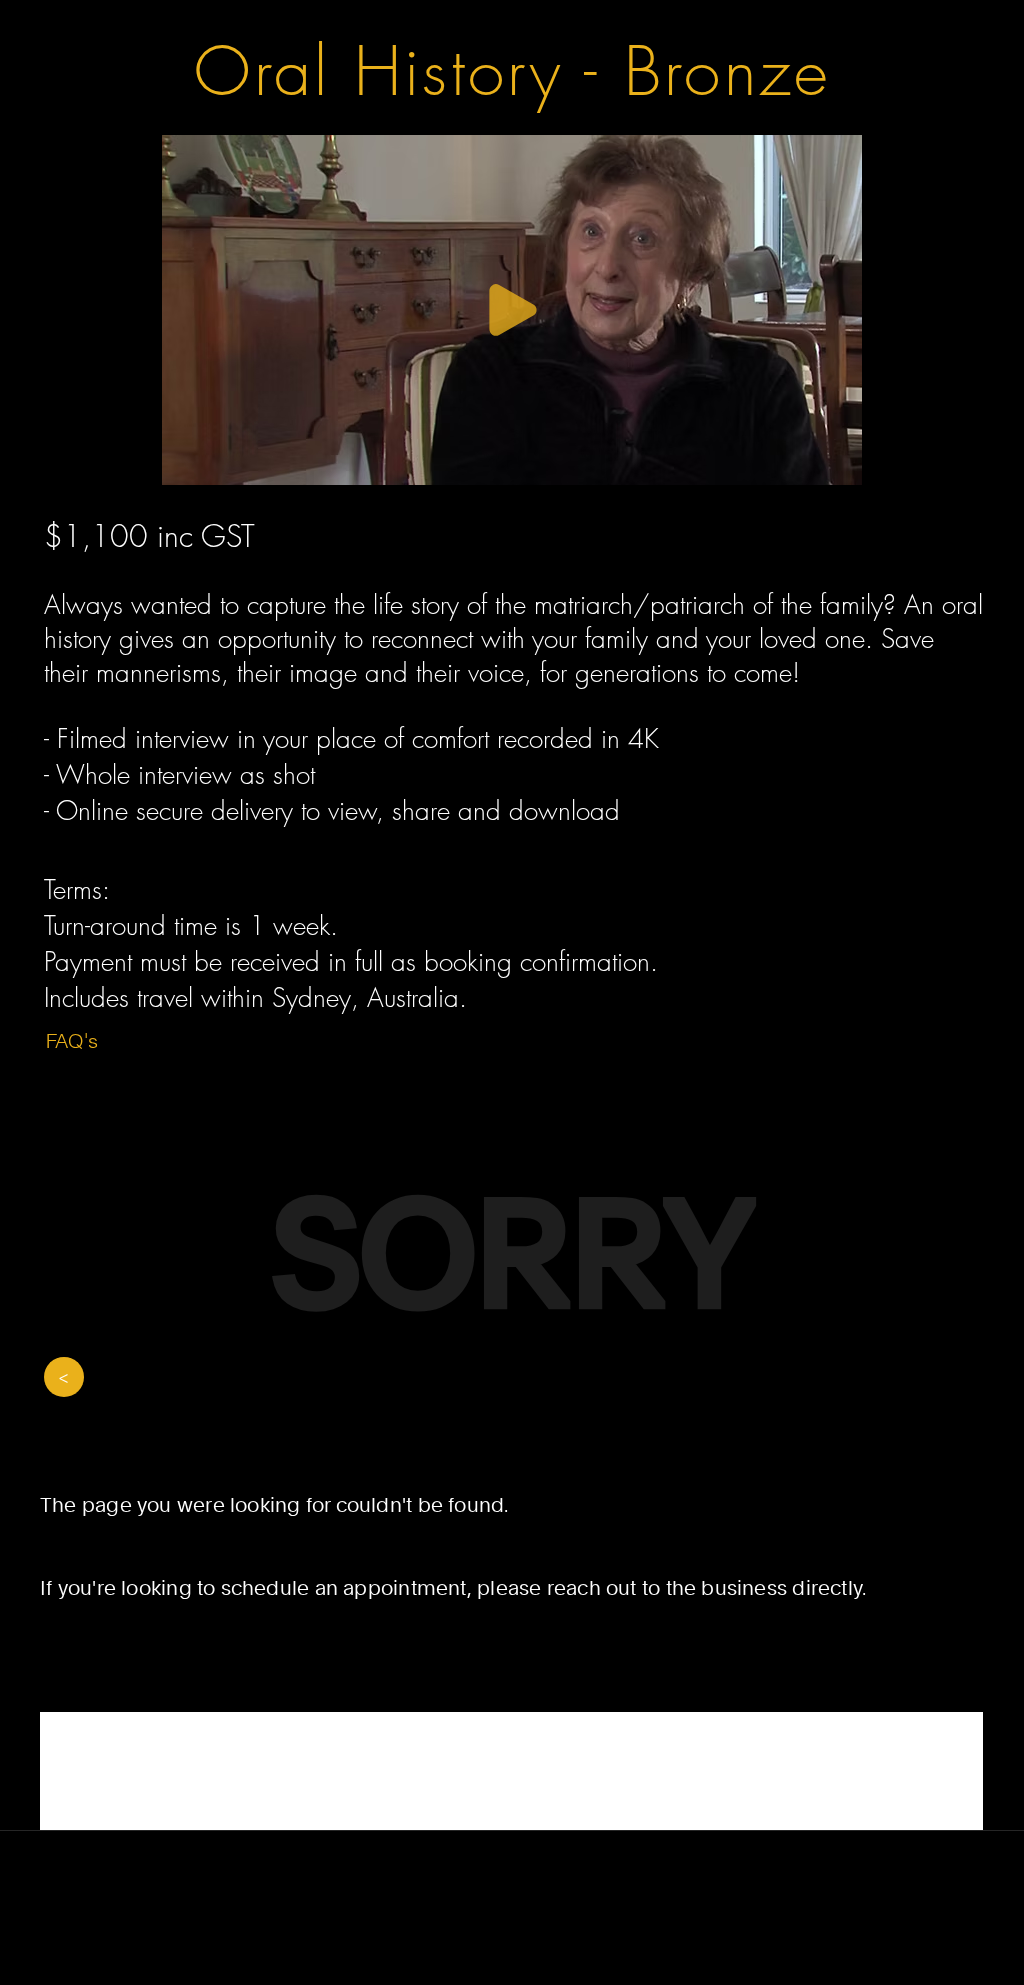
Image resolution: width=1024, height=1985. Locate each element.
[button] (514, 461)
